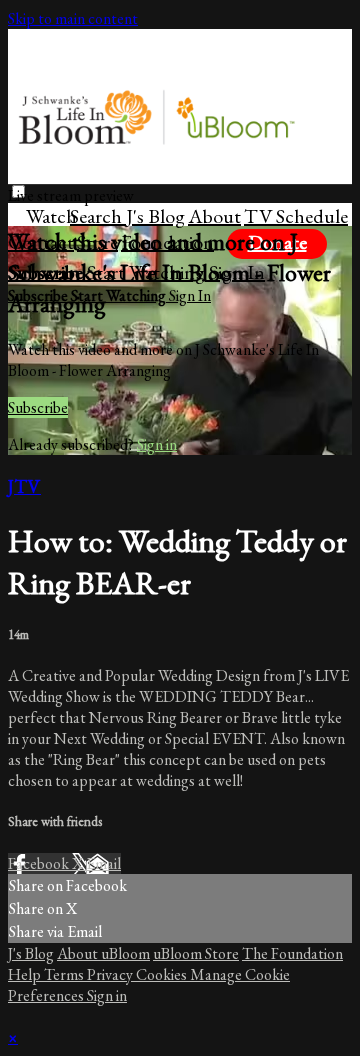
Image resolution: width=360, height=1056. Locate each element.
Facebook (40, 863)
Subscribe (38, 407)
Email (103, 863)
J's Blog (155, 216)
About (214, 216)
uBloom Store (196, 953)
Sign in (157, 444)
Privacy (111, 974)
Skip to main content (73, 18)
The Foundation (292, 953)
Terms (65, 974)
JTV (24, 486)
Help (26, 974)
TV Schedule (296, 216)
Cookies (163, 974)
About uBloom (103, 953)
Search (98, 216)
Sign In (190, 295)
